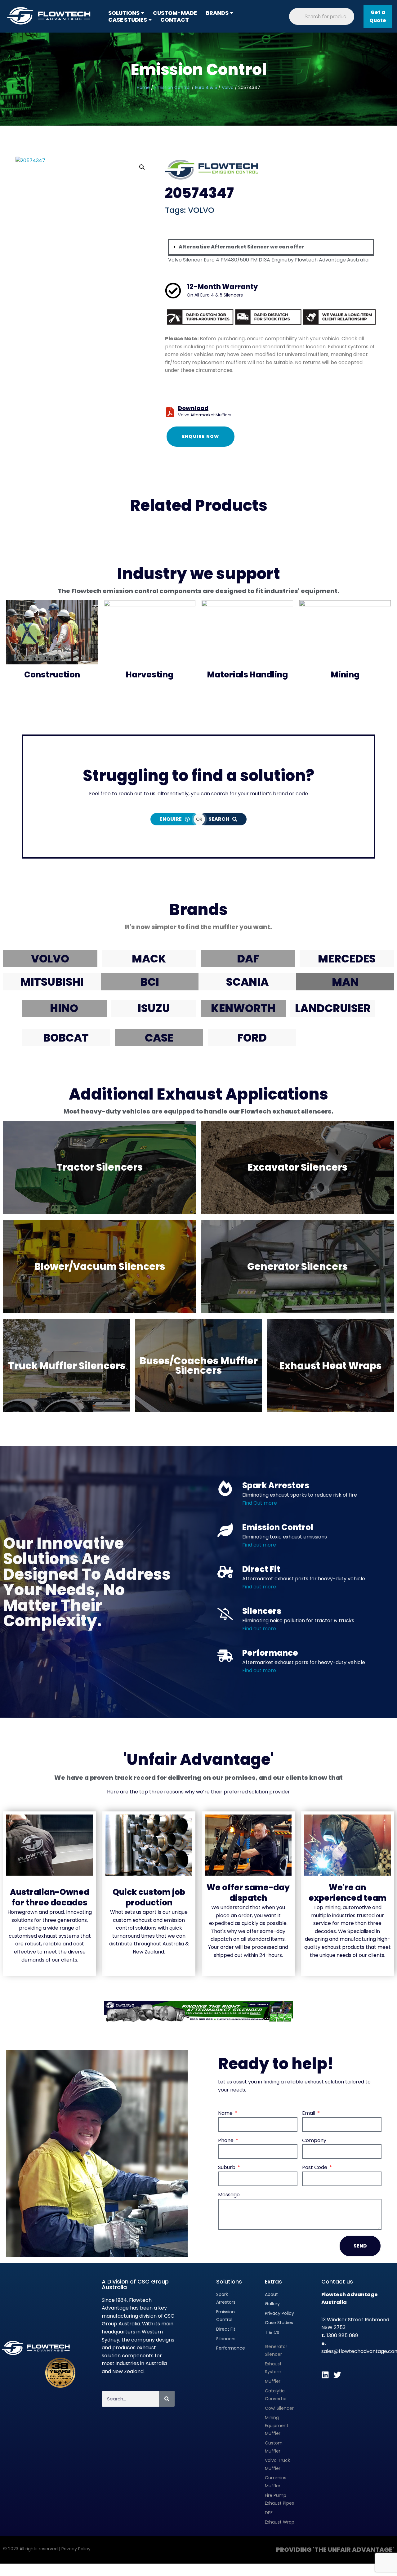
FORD (252, 1038)
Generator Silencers (297, 1266)
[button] (143, 13)
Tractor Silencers (100, 1167)
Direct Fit (261, 1569)
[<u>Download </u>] (170, 412)
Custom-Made (175, 13)
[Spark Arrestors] (225, 1488)
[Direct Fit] (225, 1572)
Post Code (315, 2167)
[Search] (167, 2399)
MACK (149, 959)
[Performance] (225, 1656)
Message (229, 2195)
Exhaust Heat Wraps (330, 1366)
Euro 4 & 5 (206, 87)
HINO (64, 1008)
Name (226, 2113)
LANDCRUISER (333, 1008)
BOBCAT (66, 1038)
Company (314, 2140)
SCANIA (247, 982)
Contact (175, 20)
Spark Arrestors (276, 1485)
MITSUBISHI (52, 982)
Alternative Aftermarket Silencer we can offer (241, 247)
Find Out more (260, 1503)
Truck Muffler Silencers (67, 1366)
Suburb (227, 2167)
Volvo (228, 87)
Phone (226, 2140)
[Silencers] (225, 1614)
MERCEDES (347, 959)
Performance (270, 1653)
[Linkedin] (325, 2375)
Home (143, 87)
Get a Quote (378, 16)
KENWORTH (243, 1008)
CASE (159, 1038)
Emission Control (199, 70)
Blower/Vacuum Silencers (100, 1266)
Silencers (262, 1611)
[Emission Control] (225, 1530)
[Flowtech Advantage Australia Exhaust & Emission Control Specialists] (51, 16)
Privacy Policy (76, 2549)
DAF (248, 959)
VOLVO (201, 210)
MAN (345, 982)
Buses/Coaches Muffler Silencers (199, 1366)
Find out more (259, 1587)
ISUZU (154, 1008)
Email (309, 2113)
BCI (150, 982)
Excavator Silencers (297, 1167)
